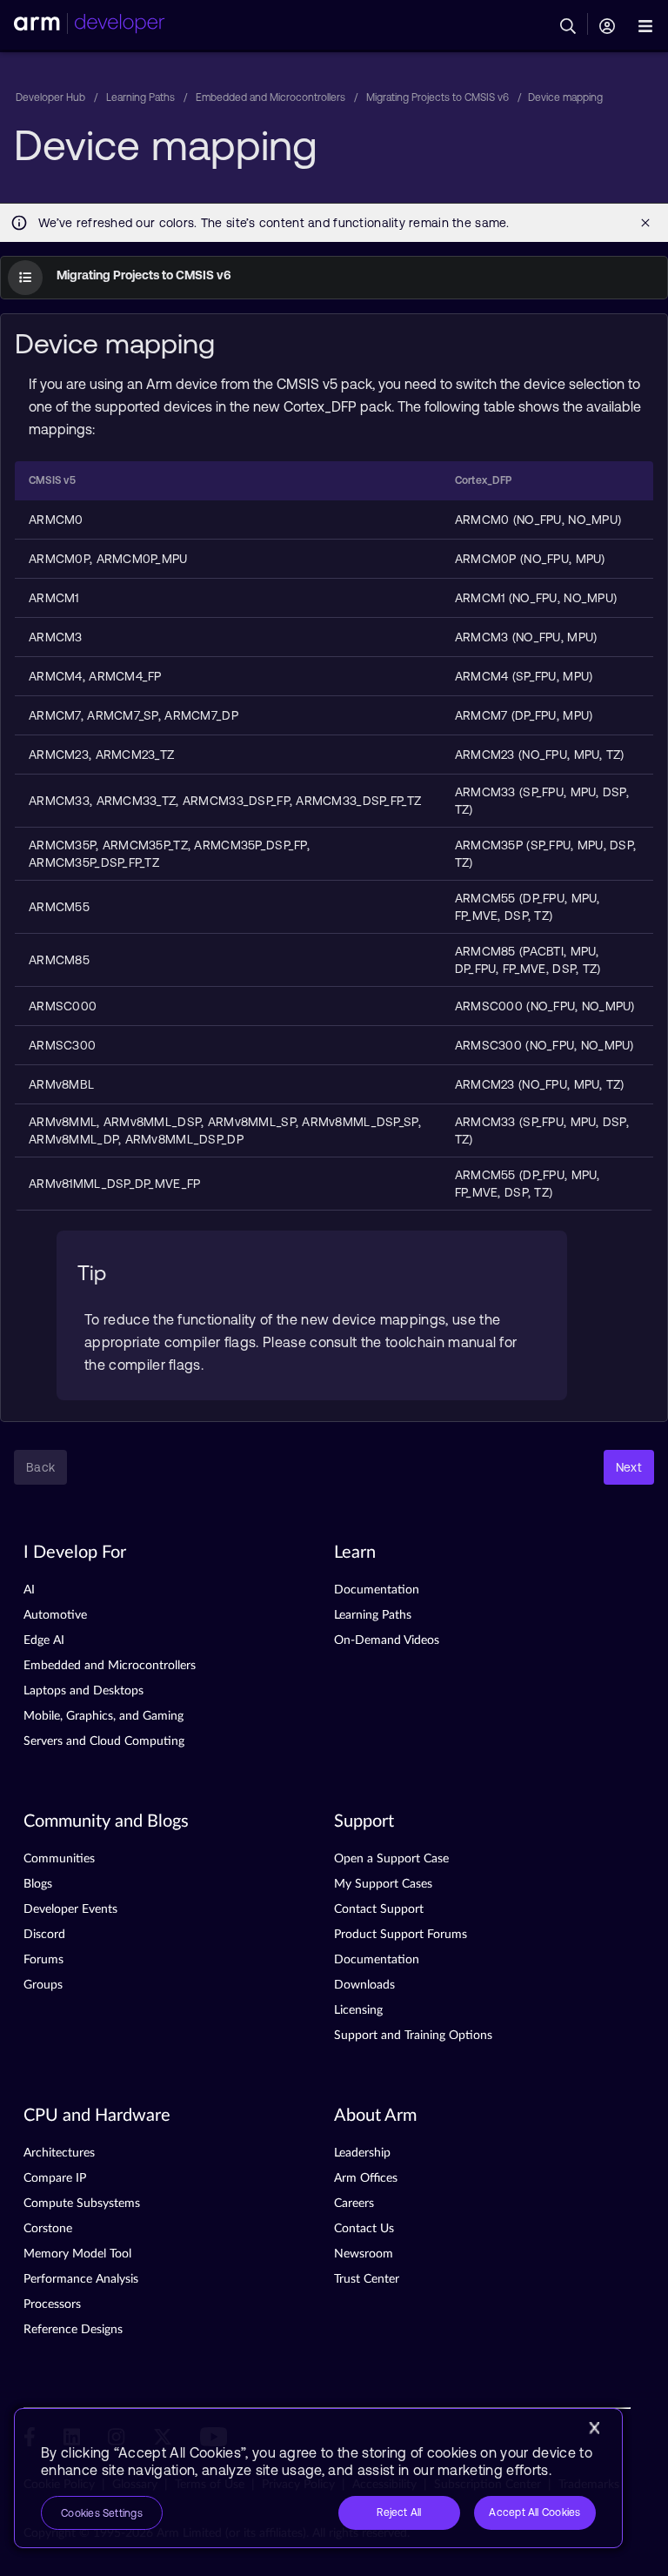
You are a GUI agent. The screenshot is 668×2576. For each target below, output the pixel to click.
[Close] (594, 2428)
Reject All (399, 2512)
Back (40, 1467)
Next (629, 1467)
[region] (318, 2478)
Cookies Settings (102, 2513)
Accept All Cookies (534, 2512)
